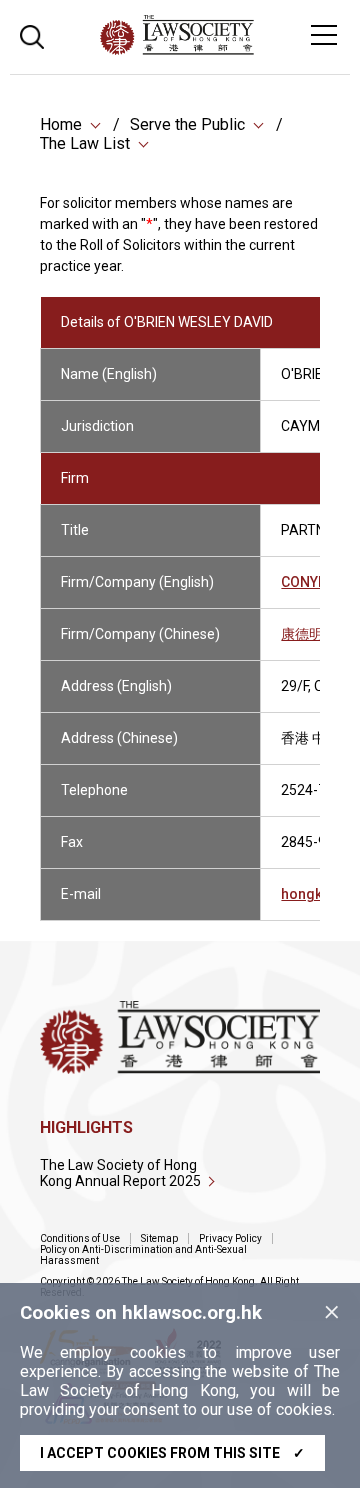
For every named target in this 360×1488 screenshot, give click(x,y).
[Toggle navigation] (324, 35)
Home (61, 124)
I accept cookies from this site (172, 1453)
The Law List (85, 143)
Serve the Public (187, 124)
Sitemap (159, 1238)
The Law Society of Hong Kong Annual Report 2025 (120, 1173)
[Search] (32, 34)
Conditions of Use (80, 1238)
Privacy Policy (230, 1238)
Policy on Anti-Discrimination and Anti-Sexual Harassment (143, 1255)
